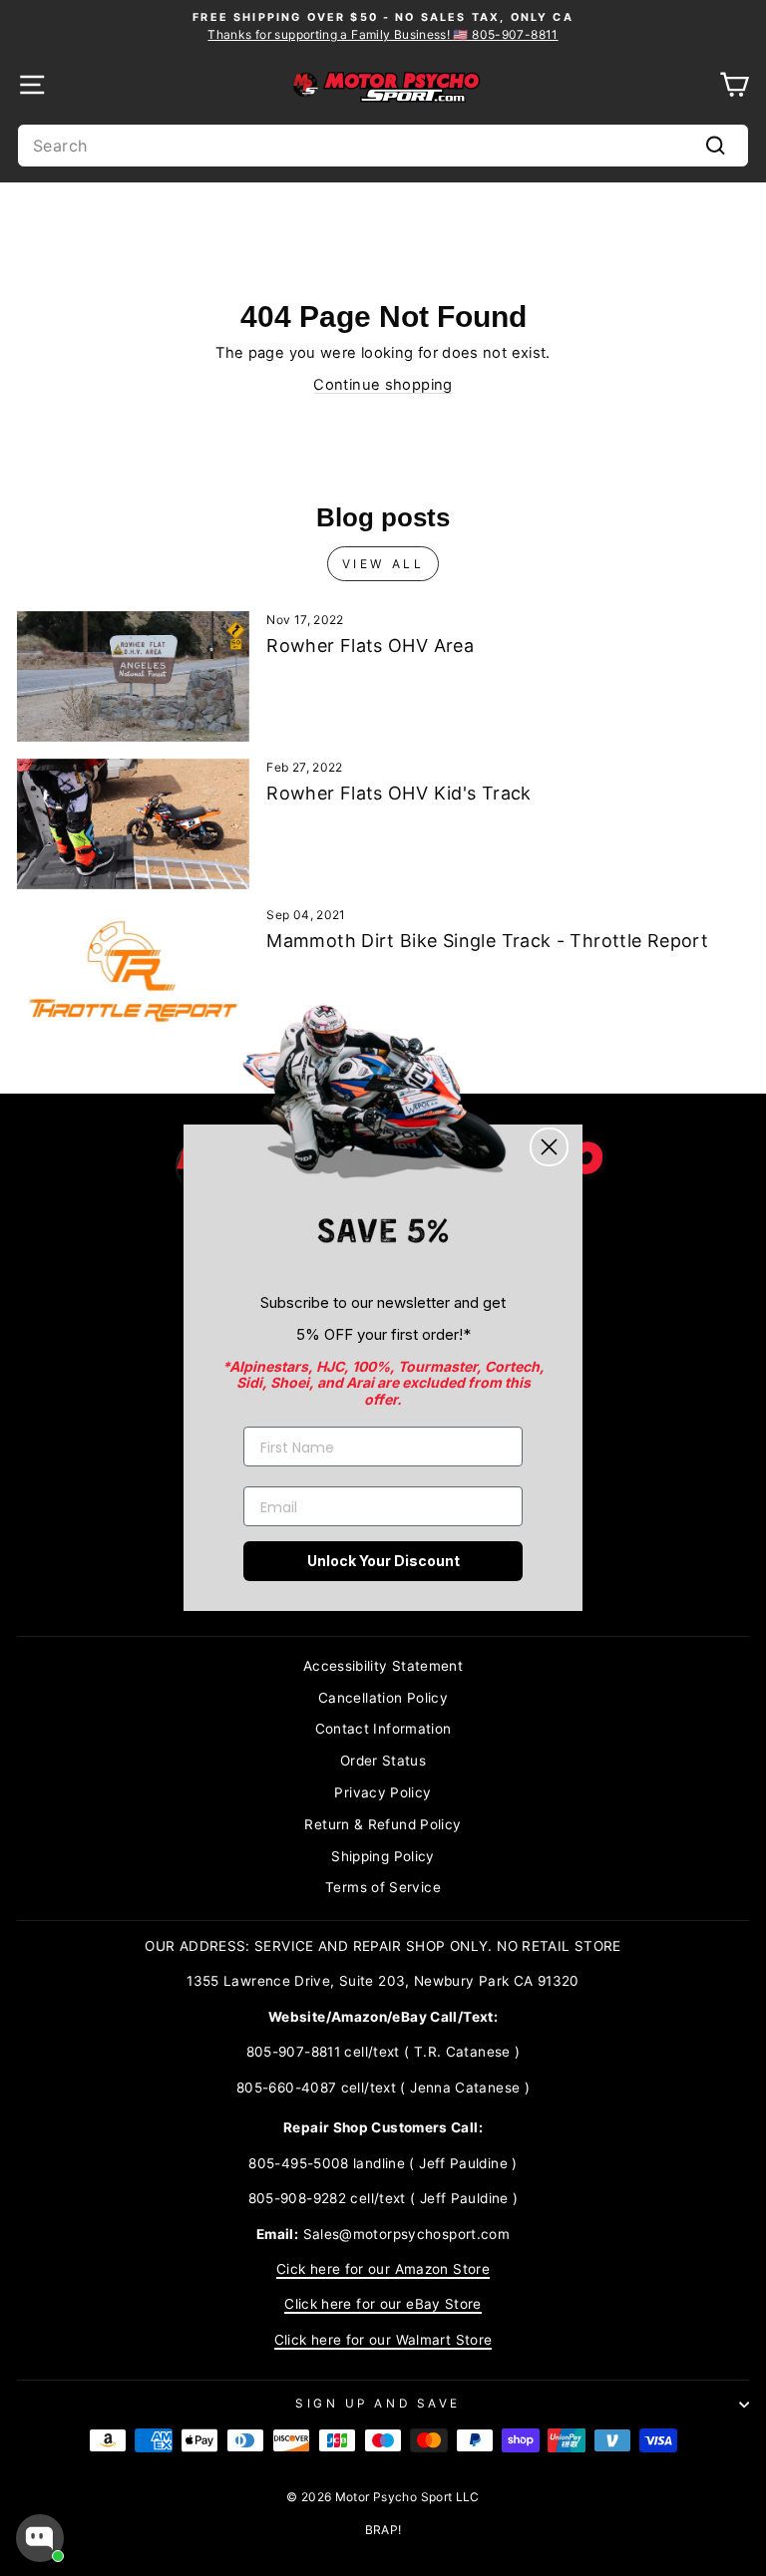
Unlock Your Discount (383, 1561)
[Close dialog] (549, 1147)
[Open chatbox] (40, 2538)
